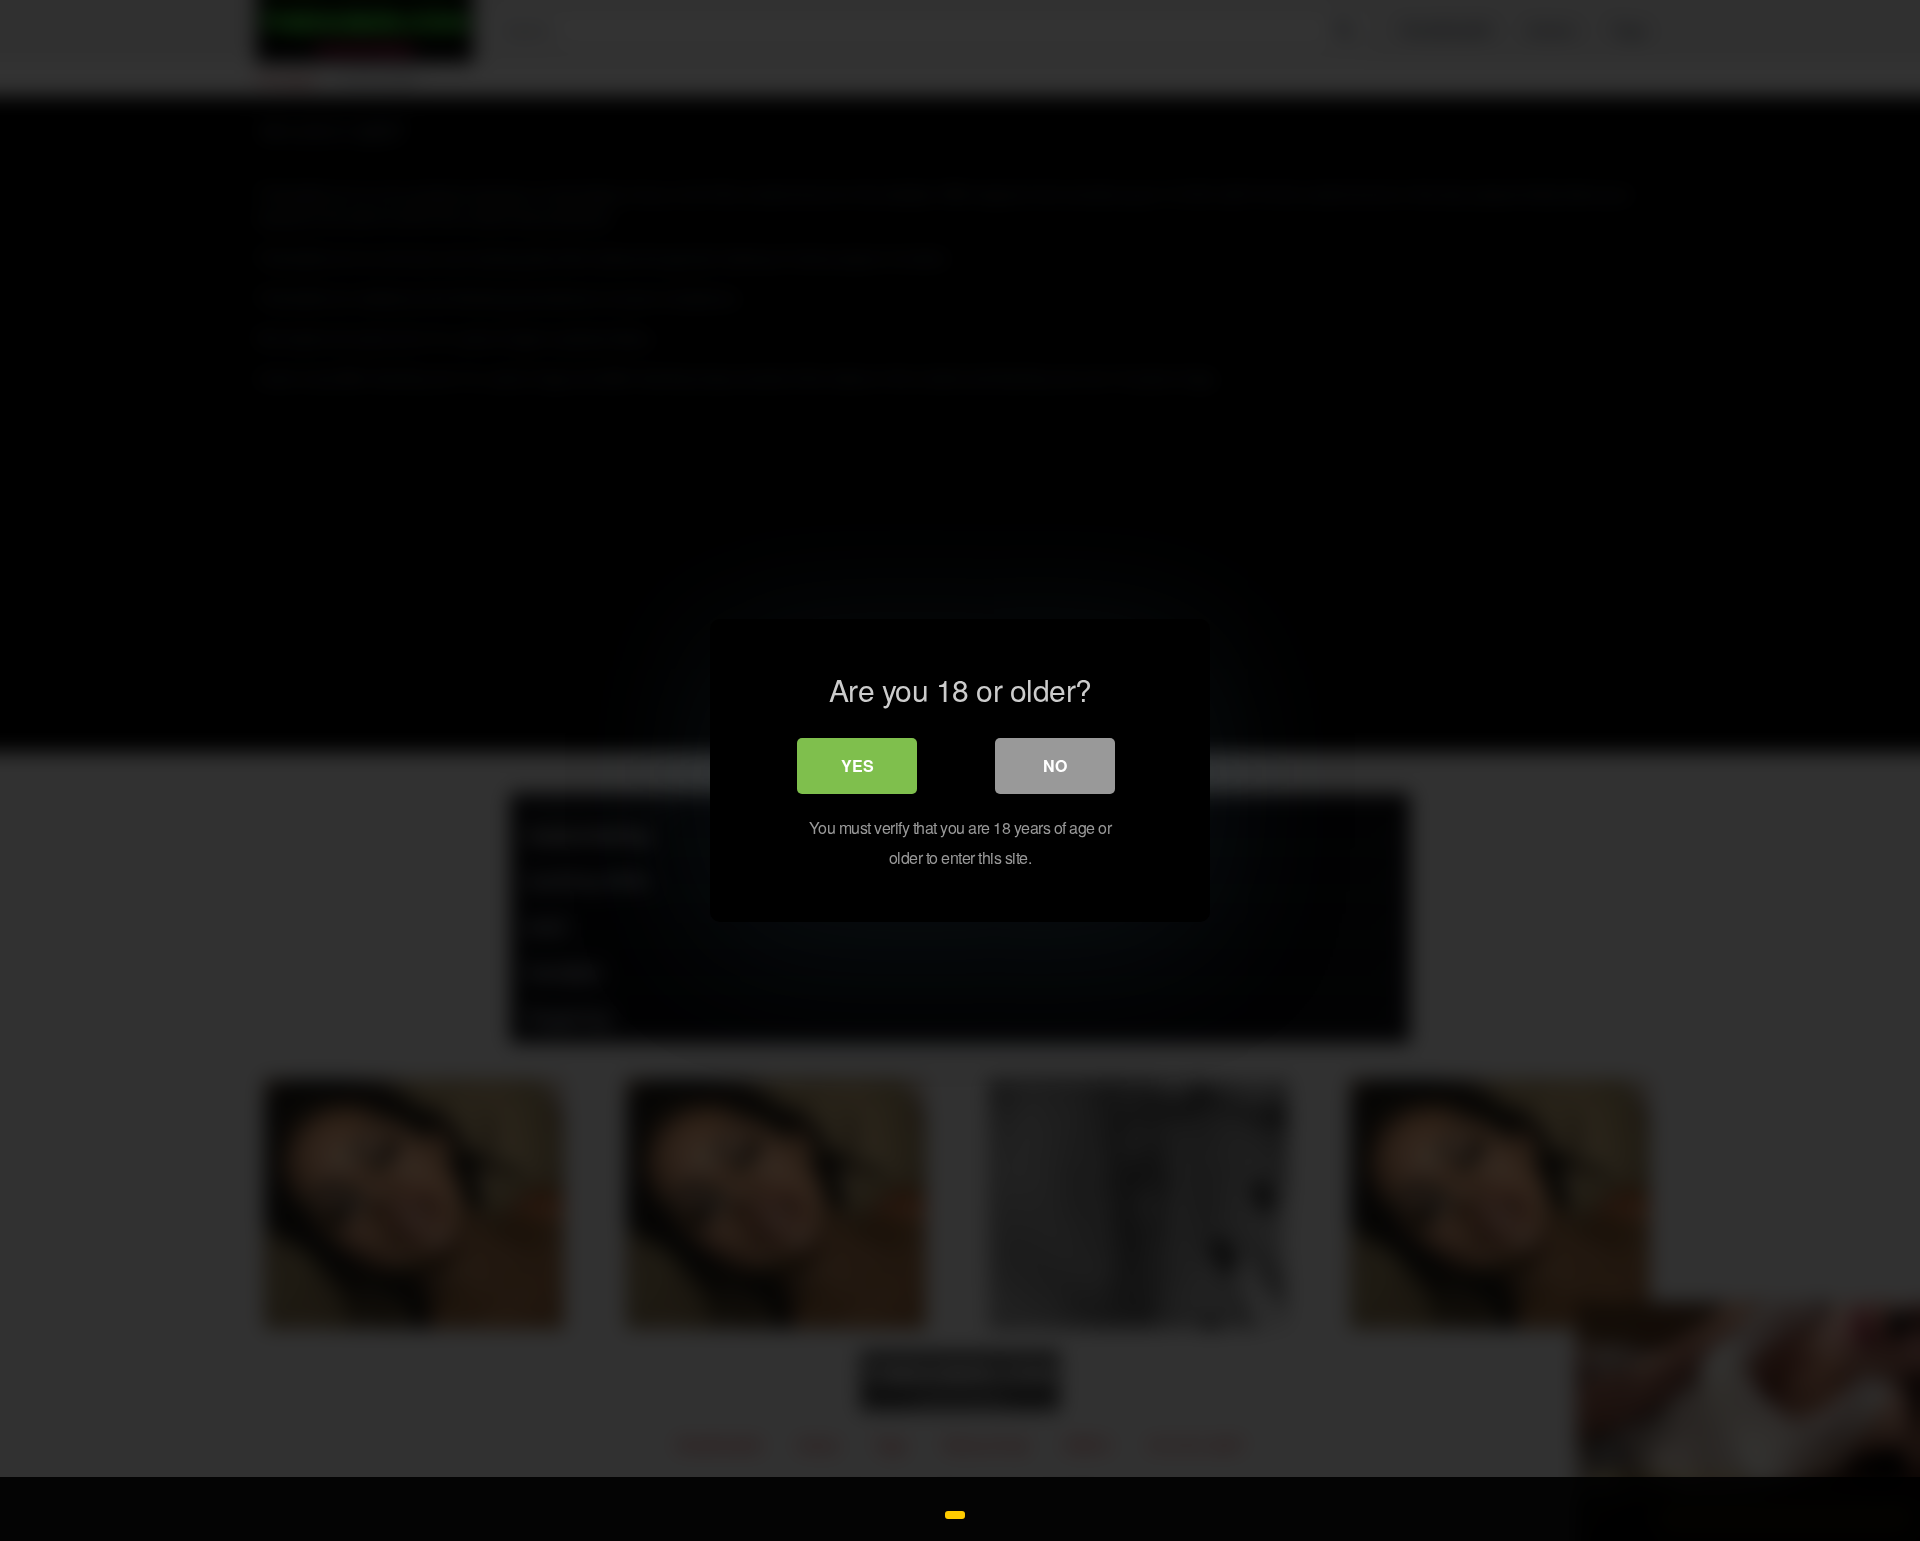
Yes (857, 765)
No (1055, 765)
